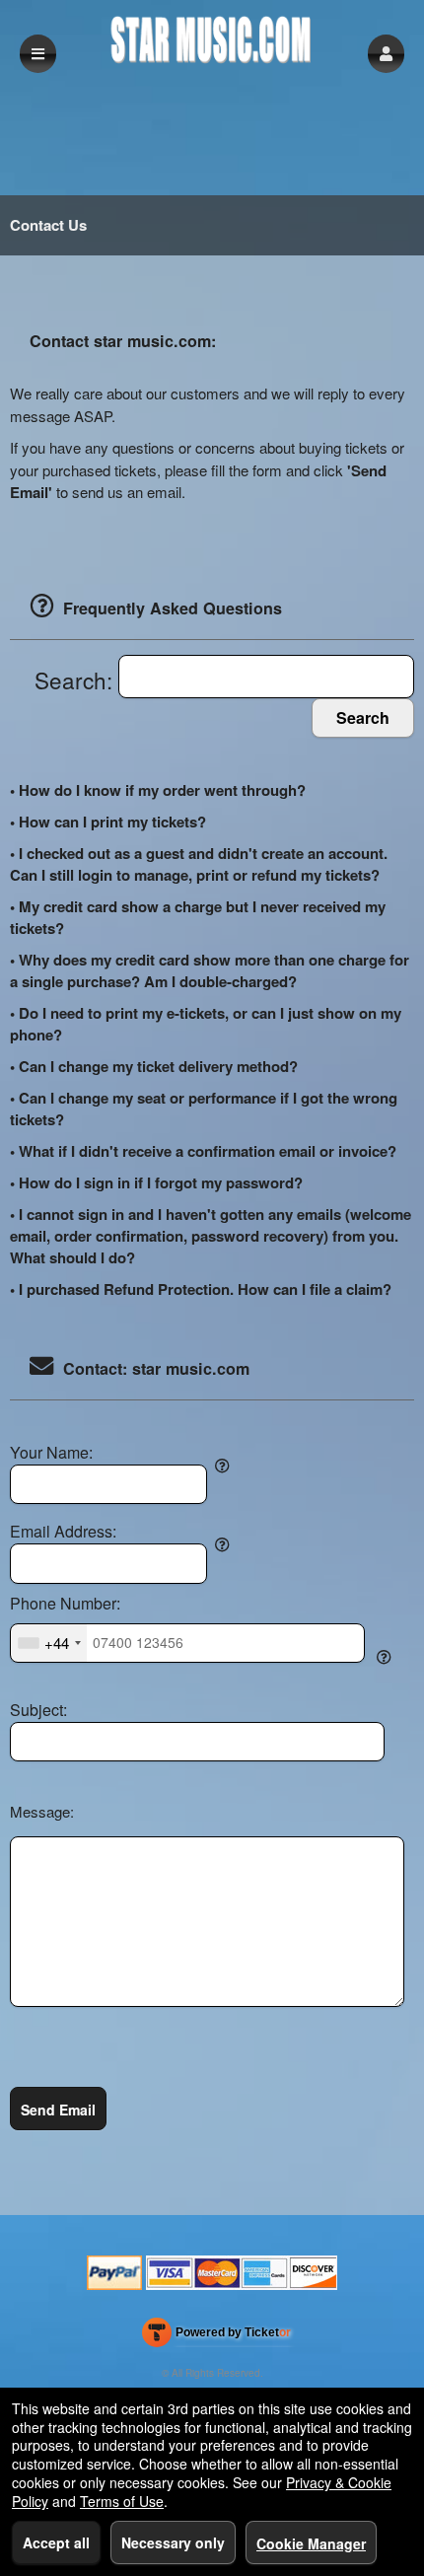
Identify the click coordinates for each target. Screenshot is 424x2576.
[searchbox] (266, 677)
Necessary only (173, 2542)
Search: (76, 680)
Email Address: (63, 1532)
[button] (386, 54)
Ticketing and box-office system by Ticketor (216, 2336)
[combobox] (49, 1643)
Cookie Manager (311, 2543)
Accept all (56, 2542)
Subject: (38, 1710)
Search (363, 717)
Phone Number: (65, 1604)
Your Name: (51, 1453)
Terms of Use (122, 2501)
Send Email (58, 2110)
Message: (42, 1811)
